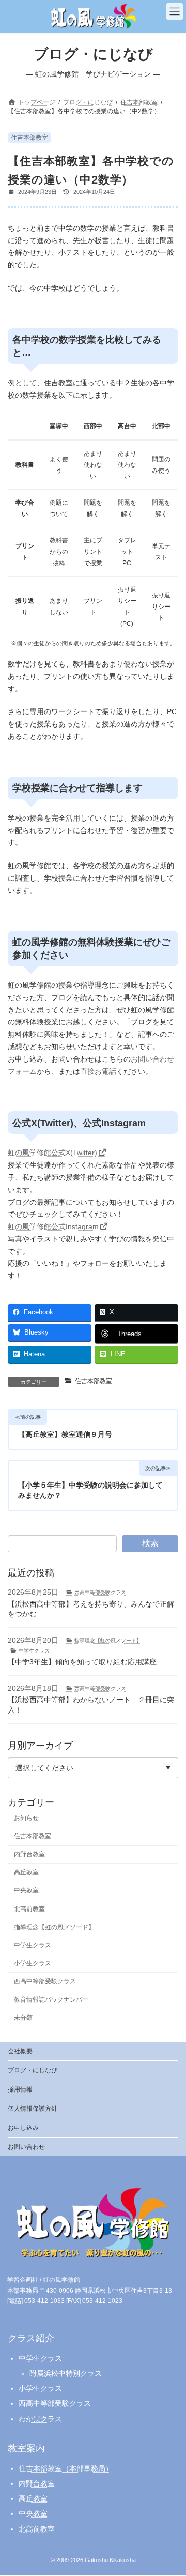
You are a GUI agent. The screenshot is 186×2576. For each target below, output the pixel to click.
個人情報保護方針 (33, 2109)
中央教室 (26, 1891)
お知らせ (26, 1818)
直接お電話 (98, 1071)
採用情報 (20, 2089)
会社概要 (20, 2051)
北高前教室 (29, 1909)
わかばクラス (40, 2419)
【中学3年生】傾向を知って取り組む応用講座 (82, 1662)
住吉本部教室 (29, 138)
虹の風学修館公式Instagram (53, 1226)
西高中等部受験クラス (100, 1593)
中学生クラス (34, 1651)
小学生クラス (33, 1963)
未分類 (23, 2018)
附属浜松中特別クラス (66, 2373)
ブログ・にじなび (33, 2070)
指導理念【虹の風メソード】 (108, 1640)
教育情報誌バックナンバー (51, 2000)
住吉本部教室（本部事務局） (66, 2468)
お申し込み (23, 2128)
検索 (150, 1543)
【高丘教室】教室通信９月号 (65, 1434)
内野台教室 (29, 1855)
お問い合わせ (26, 2147)
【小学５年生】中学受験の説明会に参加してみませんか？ (90, 1490)
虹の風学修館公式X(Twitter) (52, 1153)
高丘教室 (26, 1873)
